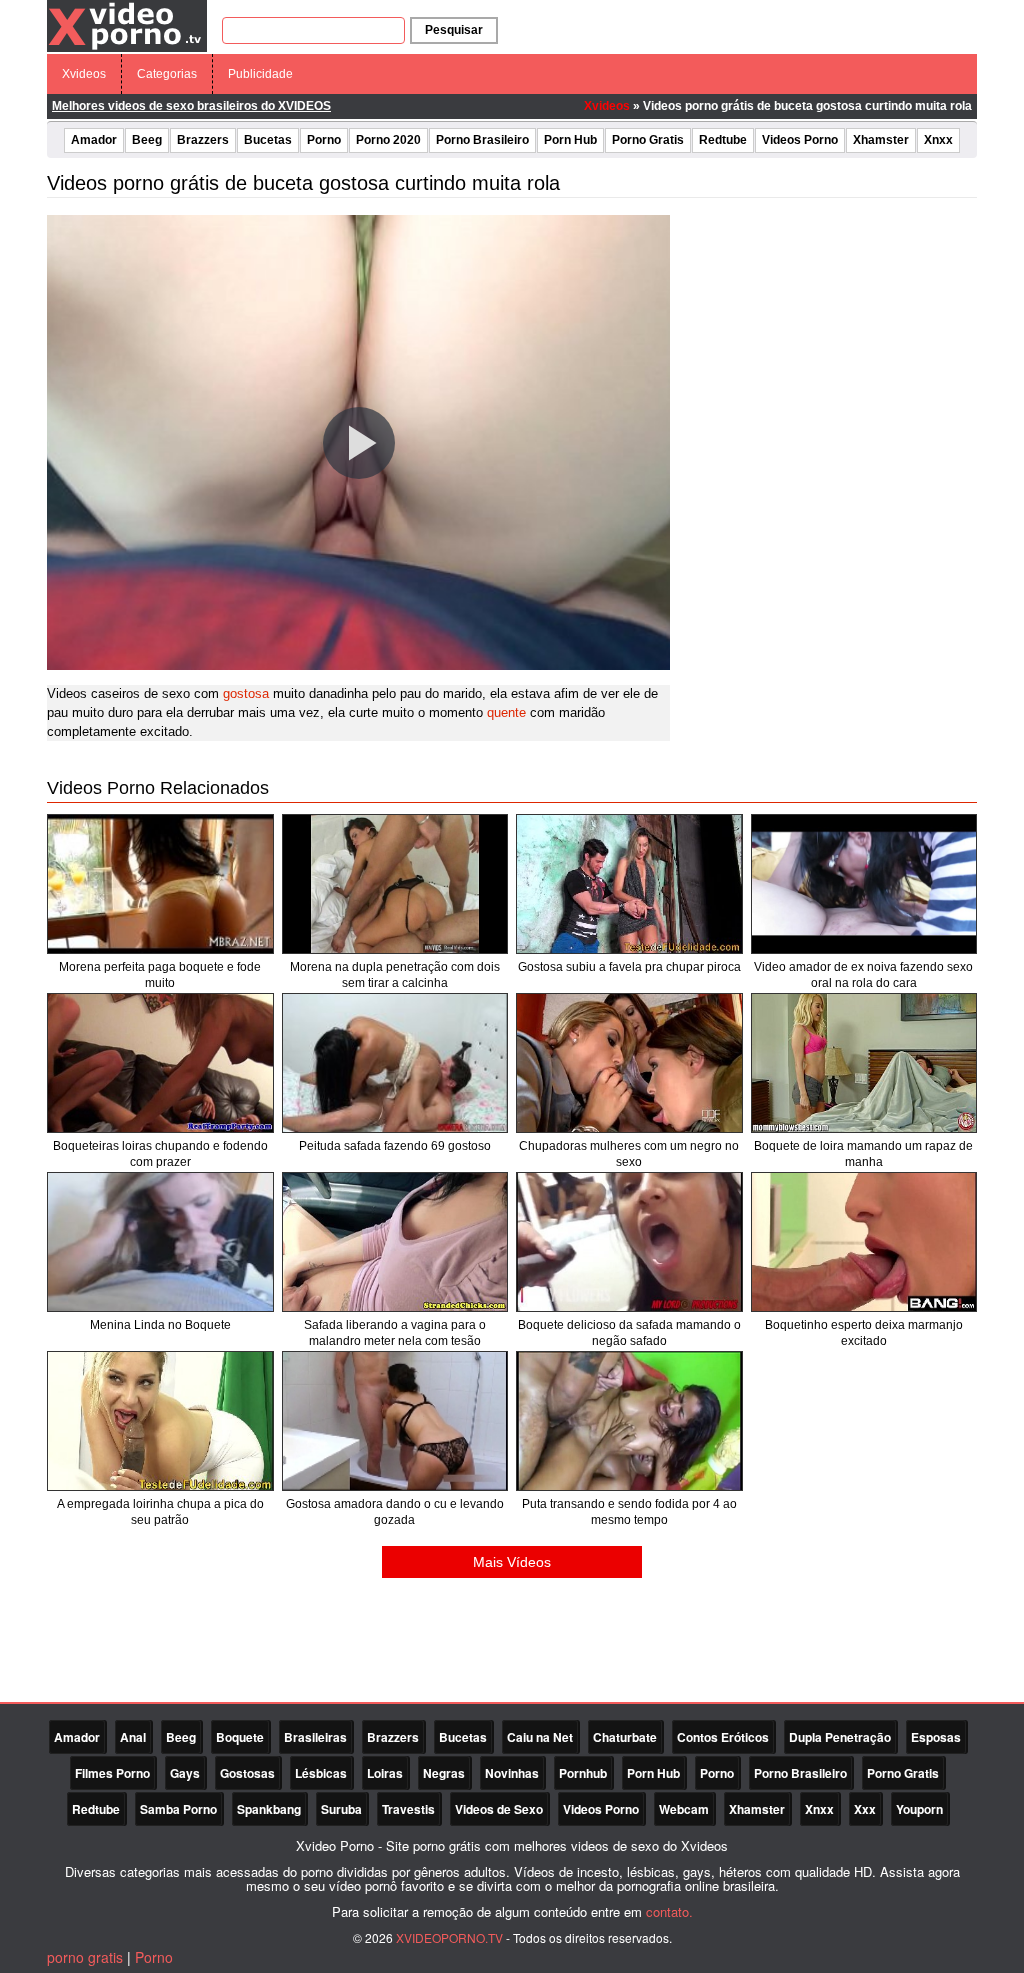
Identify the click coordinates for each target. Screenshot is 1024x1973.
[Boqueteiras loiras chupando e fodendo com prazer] (160, 1063)
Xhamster (881, 140)
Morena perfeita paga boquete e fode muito (160, 975)
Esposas (936, 1737)
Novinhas (512, 1773)
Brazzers (203, 140)
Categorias (167, 74)
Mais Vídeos (512, 1562)
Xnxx (938, 140)
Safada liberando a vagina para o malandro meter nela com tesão (395, 1333)
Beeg (147, 140)
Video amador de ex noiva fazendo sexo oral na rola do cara (863, 975)
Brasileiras (315, 1737)
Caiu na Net (540, 1737)
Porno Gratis (648, 140)
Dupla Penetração (840, 1737)
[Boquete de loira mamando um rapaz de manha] (864, 1063)
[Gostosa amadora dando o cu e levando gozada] (395, 1421)
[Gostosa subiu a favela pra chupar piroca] (629, 884)
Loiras (385, 1773)
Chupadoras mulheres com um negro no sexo (629, 1154)
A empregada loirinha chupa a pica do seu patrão (160, 1512)
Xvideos (84, 74)
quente (506, 712)
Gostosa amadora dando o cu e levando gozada (395, 1512)
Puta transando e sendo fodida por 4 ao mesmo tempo (629, 1512)
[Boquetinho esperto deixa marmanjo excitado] (864, 1242)
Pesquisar (454, 30)
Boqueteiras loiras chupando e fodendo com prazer (160, 1154)
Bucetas (268, 140)
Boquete (240, 1737)
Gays (185, 1773)
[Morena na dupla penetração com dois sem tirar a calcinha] (395, 884)
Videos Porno (800, 140)
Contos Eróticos (723, 1737)
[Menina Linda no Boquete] (160, 1242)
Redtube (723, 140)
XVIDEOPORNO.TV (449, 1937)
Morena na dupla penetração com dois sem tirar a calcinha (395, 975)
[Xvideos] (127, 25)
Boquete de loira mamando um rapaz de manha (863, 1154)
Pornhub (583, 1773)
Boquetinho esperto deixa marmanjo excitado (864, 1333)
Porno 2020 (388, 140)
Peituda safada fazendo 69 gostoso (395, 1146)
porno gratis (85, 1957)
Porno (324, 140)
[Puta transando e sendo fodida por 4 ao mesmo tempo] (629, 1421)
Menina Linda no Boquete (160, 1325)
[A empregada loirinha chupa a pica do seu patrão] (160, 1421)
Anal (133, 1737)
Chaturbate (625, 1737)
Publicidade (260, 74)
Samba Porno (178, 1809)
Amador (94, 140)
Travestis (408, 1809)
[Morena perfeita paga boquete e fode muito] (160, 884)
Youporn (919, 1809)
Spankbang (269, 1809)
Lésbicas (321, 1773)
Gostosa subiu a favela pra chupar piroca (629, 967)
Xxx (865, 1809)
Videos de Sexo (499, 1809)
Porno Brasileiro (482, 140)
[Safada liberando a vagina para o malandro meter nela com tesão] (395, 1242)
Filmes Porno (112, 1773)
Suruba (341, 1809)
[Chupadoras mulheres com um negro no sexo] (629, 1063)
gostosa (246, 693)
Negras (444, 1773)
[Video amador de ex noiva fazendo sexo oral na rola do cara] (864, 884)
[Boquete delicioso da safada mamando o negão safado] (629, 1242)
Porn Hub (570, 140)
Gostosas (247, 1773)
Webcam (684, 1809)
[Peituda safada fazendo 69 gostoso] (395, 1063)
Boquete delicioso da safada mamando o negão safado (629, 1333)
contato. (669, 1911)
